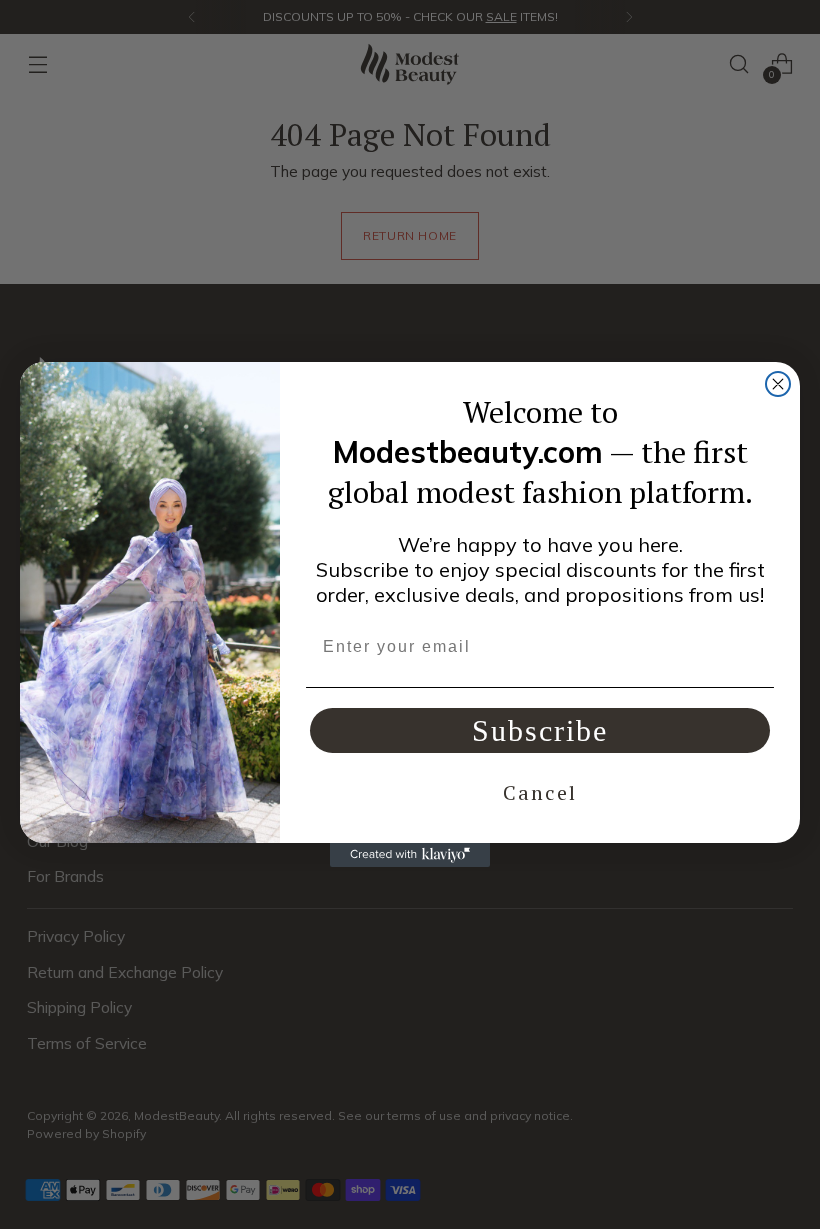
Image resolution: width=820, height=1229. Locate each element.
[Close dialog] (778, 384)
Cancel (540, 792)
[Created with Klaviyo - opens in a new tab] (410, 855)
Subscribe (540, 730)
